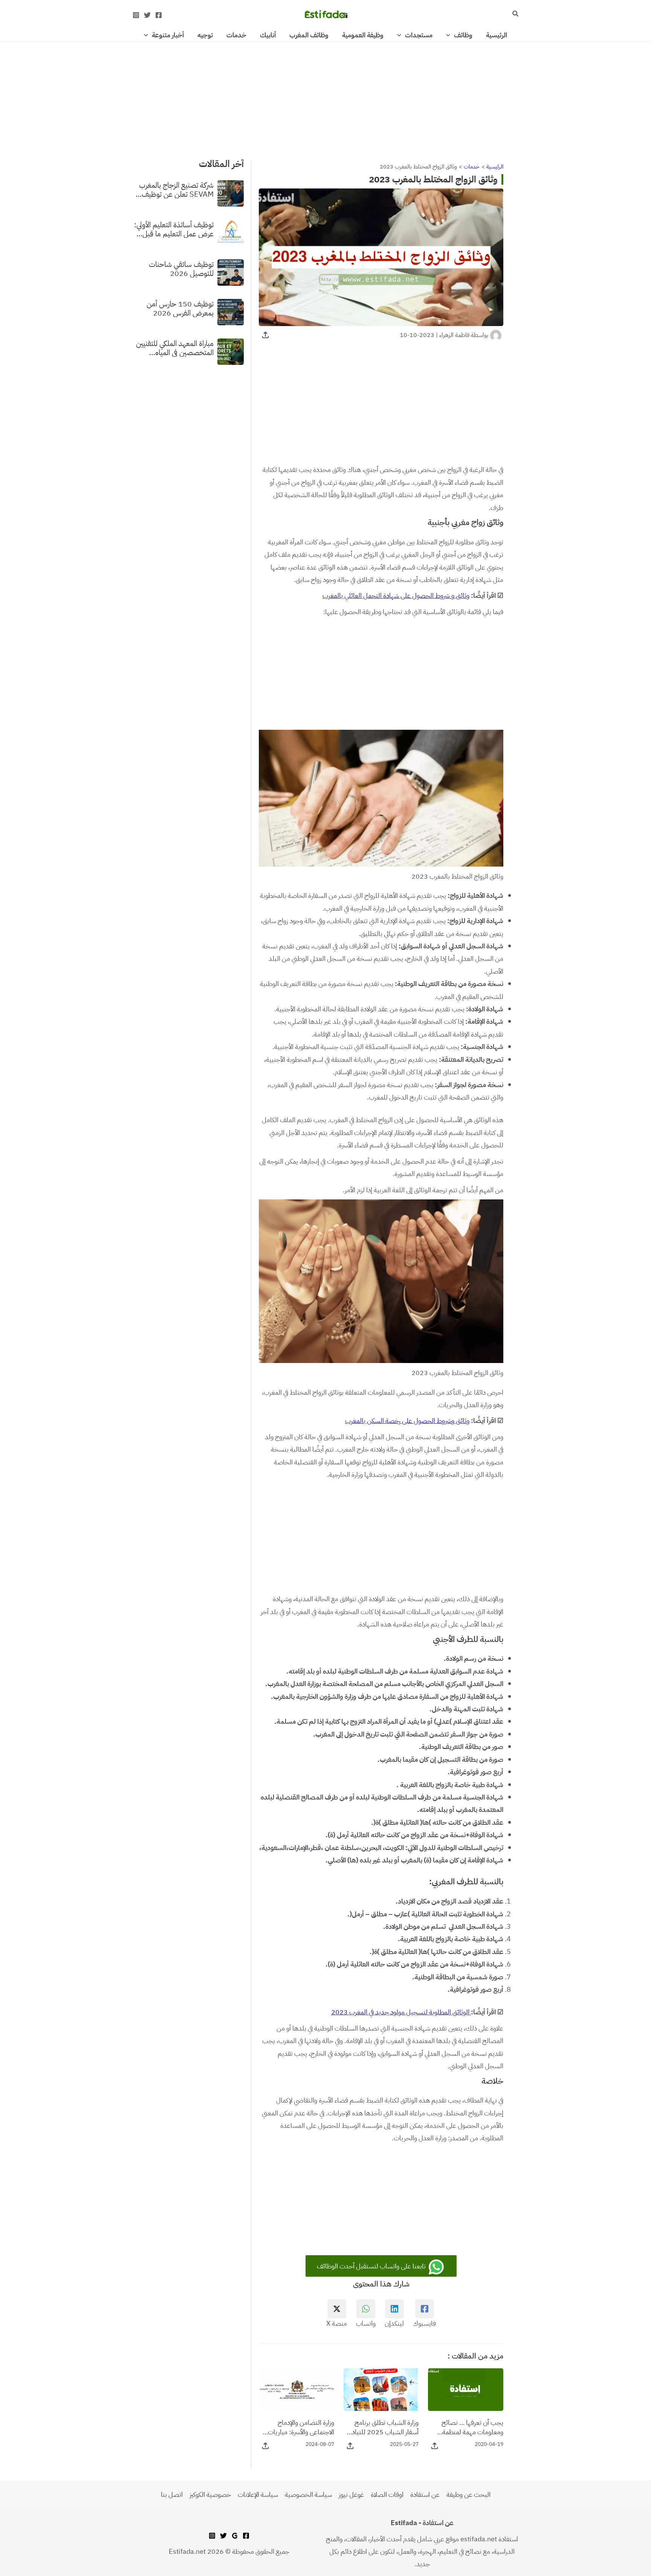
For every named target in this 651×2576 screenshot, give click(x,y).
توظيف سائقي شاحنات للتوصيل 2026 (181, 268)
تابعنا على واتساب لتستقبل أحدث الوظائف (372, 2266)
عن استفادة (425, 2494)
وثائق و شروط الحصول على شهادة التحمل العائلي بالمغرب (396, 595)
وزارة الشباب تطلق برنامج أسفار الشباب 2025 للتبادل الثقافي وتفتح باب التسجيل (383, 2427)
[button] (515, 14)
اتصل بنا (172, 2494)
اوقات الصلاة (387, 2494)
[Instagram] (136, 15)
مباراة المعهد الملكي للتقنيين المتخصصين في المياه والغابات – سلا (175, 348)
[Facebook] (159, 15)
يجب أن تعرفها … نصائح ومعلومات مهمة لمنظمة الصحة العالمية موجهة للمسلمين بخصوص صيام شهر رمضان (471, 2427)
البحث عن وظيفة (468, 2494)
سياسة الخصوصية (308, 2494)
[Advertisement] (325, 98)
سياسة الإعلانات (258, 2494)
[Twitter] (147, 15)
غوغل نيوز (351, 2494)
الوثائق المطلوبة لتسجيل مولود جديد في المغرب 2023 (401, 2012)
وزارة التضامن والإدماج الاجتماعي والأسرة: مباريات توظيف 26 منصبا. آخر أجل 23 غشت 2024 (300, 2427)
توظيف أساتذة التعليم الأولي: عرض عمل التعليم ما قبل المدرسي (174, 229)
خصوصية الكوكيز (210, 2494)
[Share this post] (265, 335)
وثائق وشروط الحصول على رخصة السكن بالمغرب (407, 1420)
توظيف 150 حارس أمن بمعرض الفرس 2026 (180, 308)
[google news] (235, 2536)
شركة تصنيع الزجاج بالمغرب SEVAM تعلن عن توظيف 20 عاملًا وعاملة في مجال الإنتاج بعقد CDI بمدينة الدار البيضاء (175, 189)
